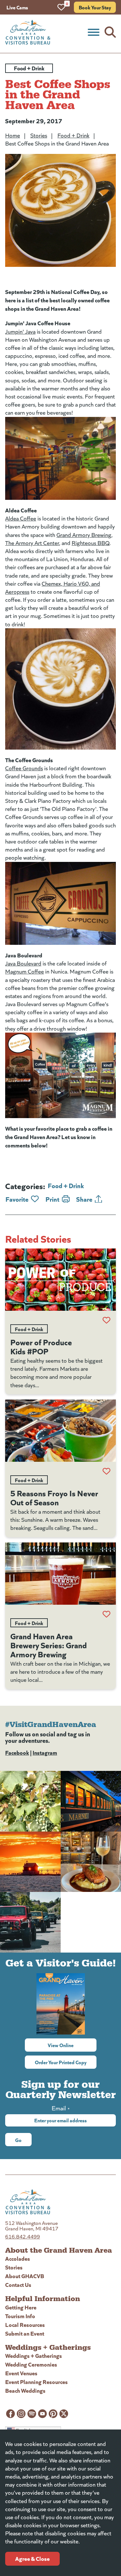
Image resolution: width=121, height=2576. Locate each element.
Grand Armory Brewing (84, 535)
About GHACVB (25, 2276)
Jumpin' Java (20, 331)
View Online (72, 2045)
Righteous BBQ (91, 543)
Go (18, 2140)
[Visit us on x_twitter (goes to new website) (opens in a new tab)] (64, 2414)
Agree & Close (32, 2558)
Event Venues (21, 2373)
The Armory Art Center (32, 543)
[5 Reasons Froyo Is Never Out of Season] (60, 1431)
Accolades (18, 2258)
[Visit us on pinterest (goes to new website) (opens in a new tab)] (53, 2414)
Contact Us (18, 2284)
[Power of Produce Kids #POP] (60, 1280)
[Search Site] (110, 32)
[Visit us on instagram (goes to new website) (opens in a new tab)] (21, 2414)
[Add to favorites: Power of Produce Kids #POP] (106, 1320)
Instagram (45, 1752)
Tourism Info (20, 2316)
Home (13, 135)
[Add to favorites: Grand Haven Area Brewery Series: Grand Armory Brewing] (106, 1614)
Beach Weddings (25, 2390)
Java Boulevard (23, 963)
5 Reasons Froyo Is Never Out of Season (54, 1497)
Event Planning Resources (36, 2382)
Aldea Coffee (21, 518)
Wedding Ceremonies (31, 2364)
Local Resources (25, 2324)
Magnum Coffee (25, 971)
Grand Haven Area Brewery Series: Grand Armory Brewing (49, 1645)
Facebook (17, 1752)
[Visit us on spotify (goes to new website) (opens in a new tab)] (32, 2414)
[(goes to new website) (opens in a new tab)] (60, 458)
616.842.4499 (23, 2236)
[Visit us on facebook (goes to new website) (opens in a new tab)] (10, 2414)
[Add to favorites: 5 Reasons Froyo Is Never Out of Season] (106, 1471)
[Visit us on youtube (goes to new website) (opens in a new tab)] (42, 2414)
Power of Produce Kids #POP (41, 1346)
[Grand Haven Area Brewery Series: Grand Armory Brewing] (60, 1574)
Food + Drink (73, 135)
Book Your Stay (95, 7)
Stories (39, 135)
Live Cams (17, 7)
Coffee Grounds (24, 768)
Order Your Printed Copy (61, 2062)
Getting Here (21, 2307)
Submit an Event (25, 2333)
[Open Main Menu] (94, 32)
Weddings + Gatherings (34, 2355)
